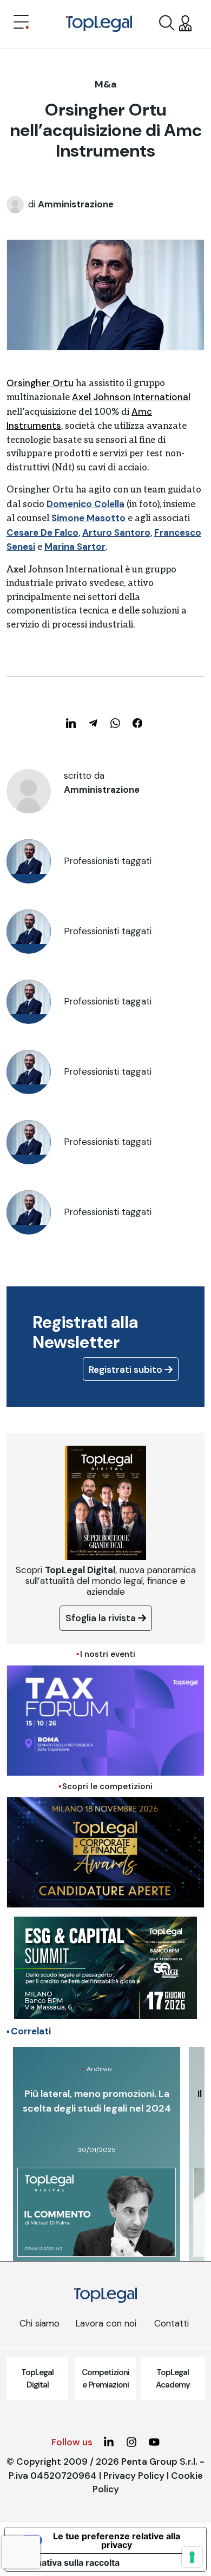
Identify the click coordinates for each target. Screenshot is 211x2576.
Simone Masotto (88, 518)
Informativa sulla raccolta (67, 2562)
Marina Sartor (75, 547)
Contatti (172, 2323)
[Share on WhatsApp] (115, 723)
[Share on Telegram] (93, 723)
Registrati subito (127, 1370)
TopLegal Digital (37, 2379)
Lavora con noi (106, 2323)
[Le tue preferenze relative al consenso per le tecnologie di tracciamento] (192, 2557)
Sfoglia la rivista (102, 1618)
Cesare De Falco (42, 532)
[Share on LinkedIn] (71, 723)
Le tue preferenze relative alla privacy (117, 2540)
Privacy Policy (134, 2476)
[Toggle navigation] (21, 23)
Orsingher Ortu (40, 383)
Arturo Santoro (116, 532)
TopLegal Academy (173, 2379)
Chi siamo (39, 2323)
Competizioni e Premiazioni (105, 2379)
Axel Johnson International (131, 397)
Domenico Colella (85, 504)
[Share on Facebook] (137, 723)
